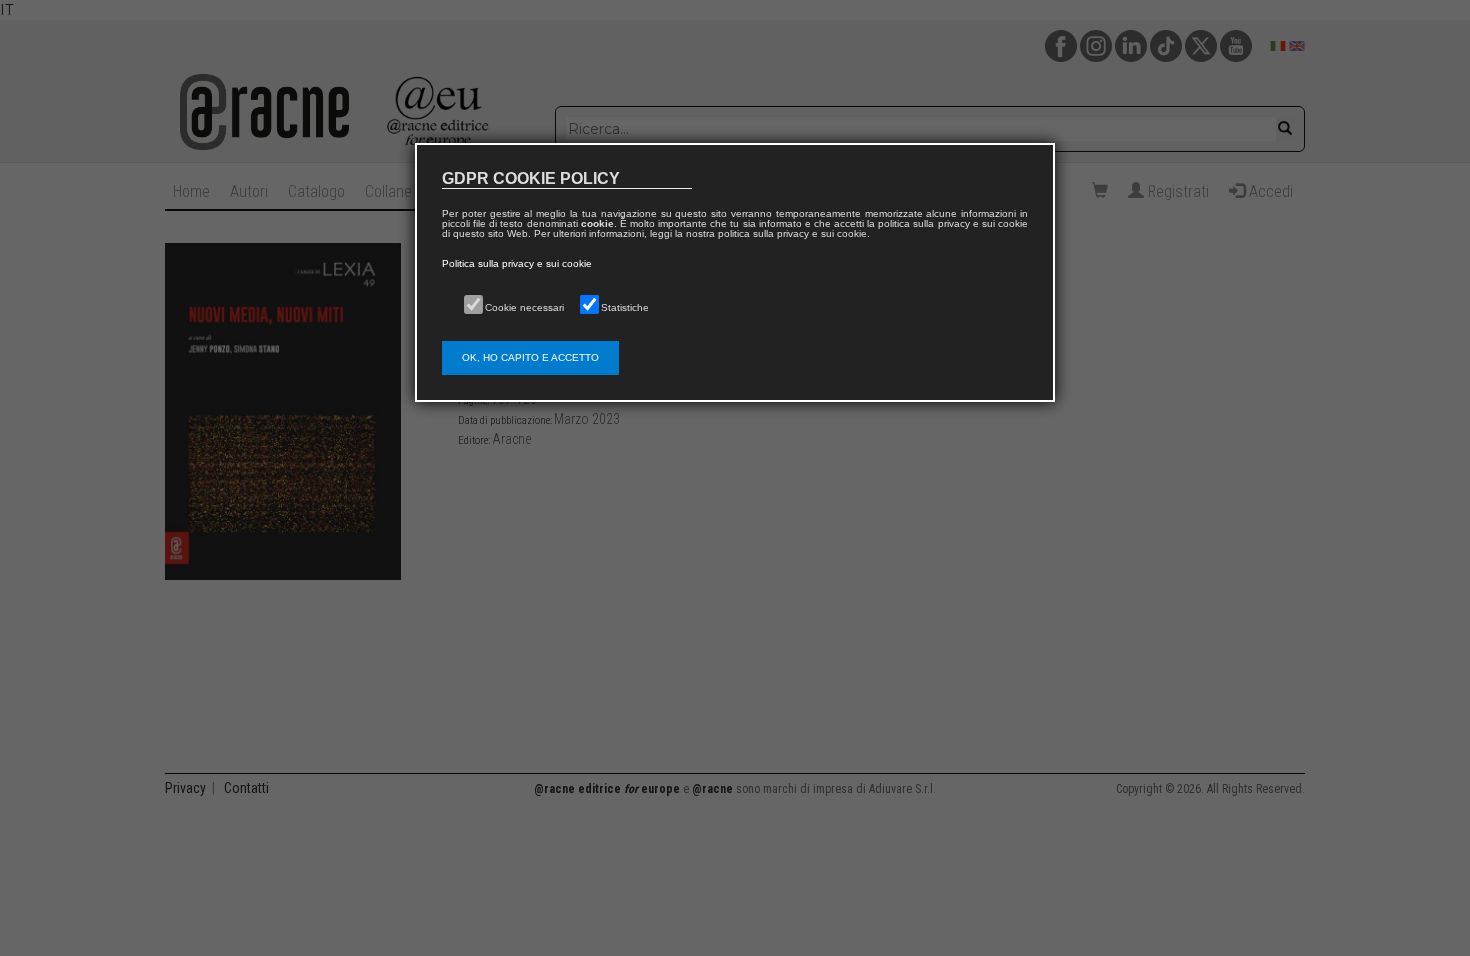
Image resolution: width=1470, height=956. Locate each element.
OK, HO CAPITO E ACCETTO (530, 357)
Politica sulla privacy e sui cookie (517, 263)
